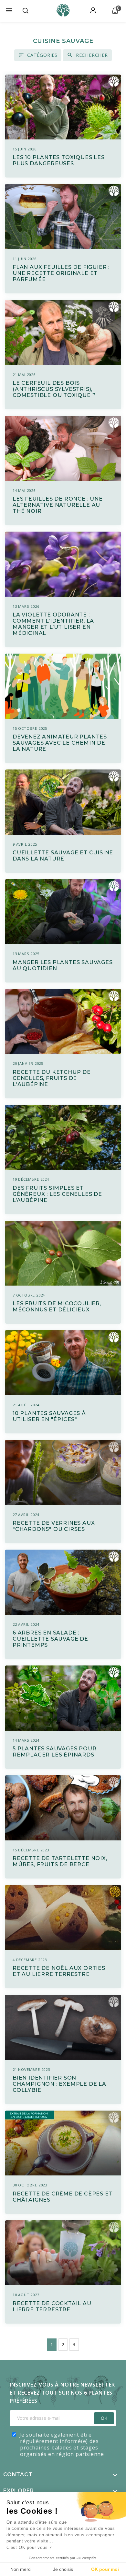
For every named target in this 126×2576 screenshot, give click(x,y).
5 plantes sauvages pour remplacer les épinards (54, 1752)
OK (104, 2418)
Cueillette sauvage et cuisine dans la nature (63, 856)
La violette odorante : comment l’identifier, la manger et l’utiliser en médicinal (53, 624)
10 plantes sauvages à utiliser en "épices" (49, 1416)
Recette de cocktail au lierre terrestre (52, 2306)
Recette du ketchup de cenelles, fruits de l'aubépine (52, 1078)
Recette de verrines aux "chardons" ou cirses (54, 1526)
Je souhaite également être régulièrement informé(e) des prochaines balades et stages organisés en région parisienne (62, 2444)
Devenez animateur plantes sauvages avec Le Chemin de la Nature (60, 743)
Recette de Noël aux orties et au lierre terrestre (59, 1971)
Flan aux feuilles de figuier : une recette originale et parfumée (61, 273)
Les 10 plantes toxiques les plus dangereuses (59, 160)
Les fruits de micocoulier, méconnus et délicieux (57, 1307)
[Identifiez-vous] (93, 11)
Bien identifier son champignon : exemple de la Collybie (59, 2084)
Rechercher (92, 55)
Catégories (42, 55)
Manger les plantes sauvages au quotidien (63, 965)
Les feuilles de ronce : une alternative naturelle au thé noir (58, 505)
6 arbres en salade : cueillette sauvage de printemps (50, 1639)
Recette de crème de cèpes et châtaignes (63, 2197)
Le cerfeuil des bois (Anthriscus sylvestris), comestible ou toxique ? (54, 389)
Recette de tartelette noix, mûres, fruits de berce (60, 1861)
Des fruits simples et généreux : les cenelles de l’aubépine (57, 1194)
